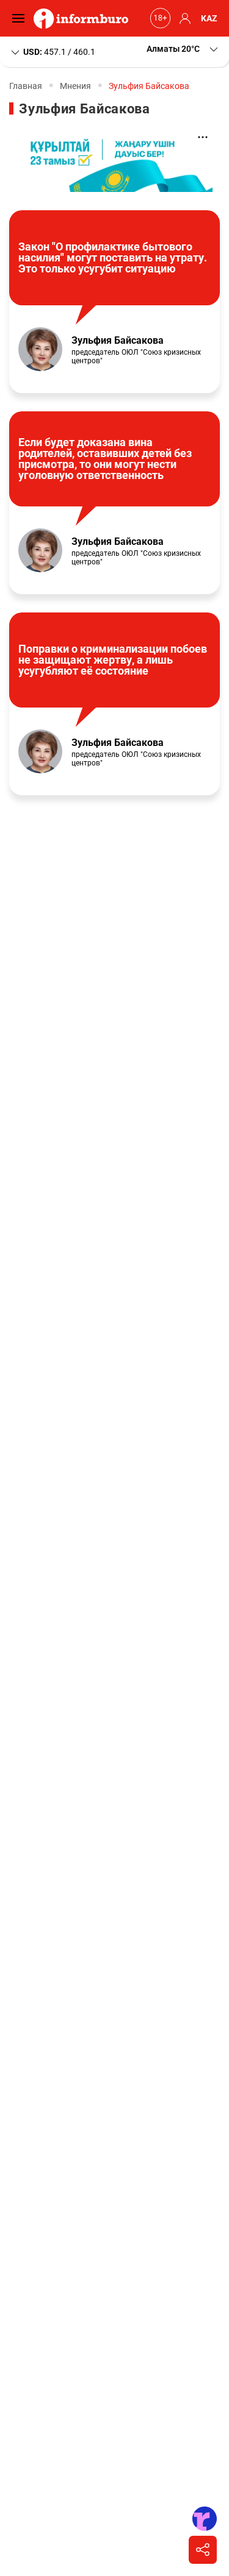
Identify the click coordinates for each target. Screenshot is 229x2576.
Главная (26, 86)
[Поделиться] (203, 2550)
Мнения (75, 86)
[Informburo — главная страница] (84, 18)
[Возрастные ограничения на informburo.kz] (159, 18)
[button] (183, 49)
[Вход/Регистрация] (183, 18)
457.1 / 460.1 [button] (59, 51)
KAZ (209, 18)
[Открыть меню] (21, 18)
